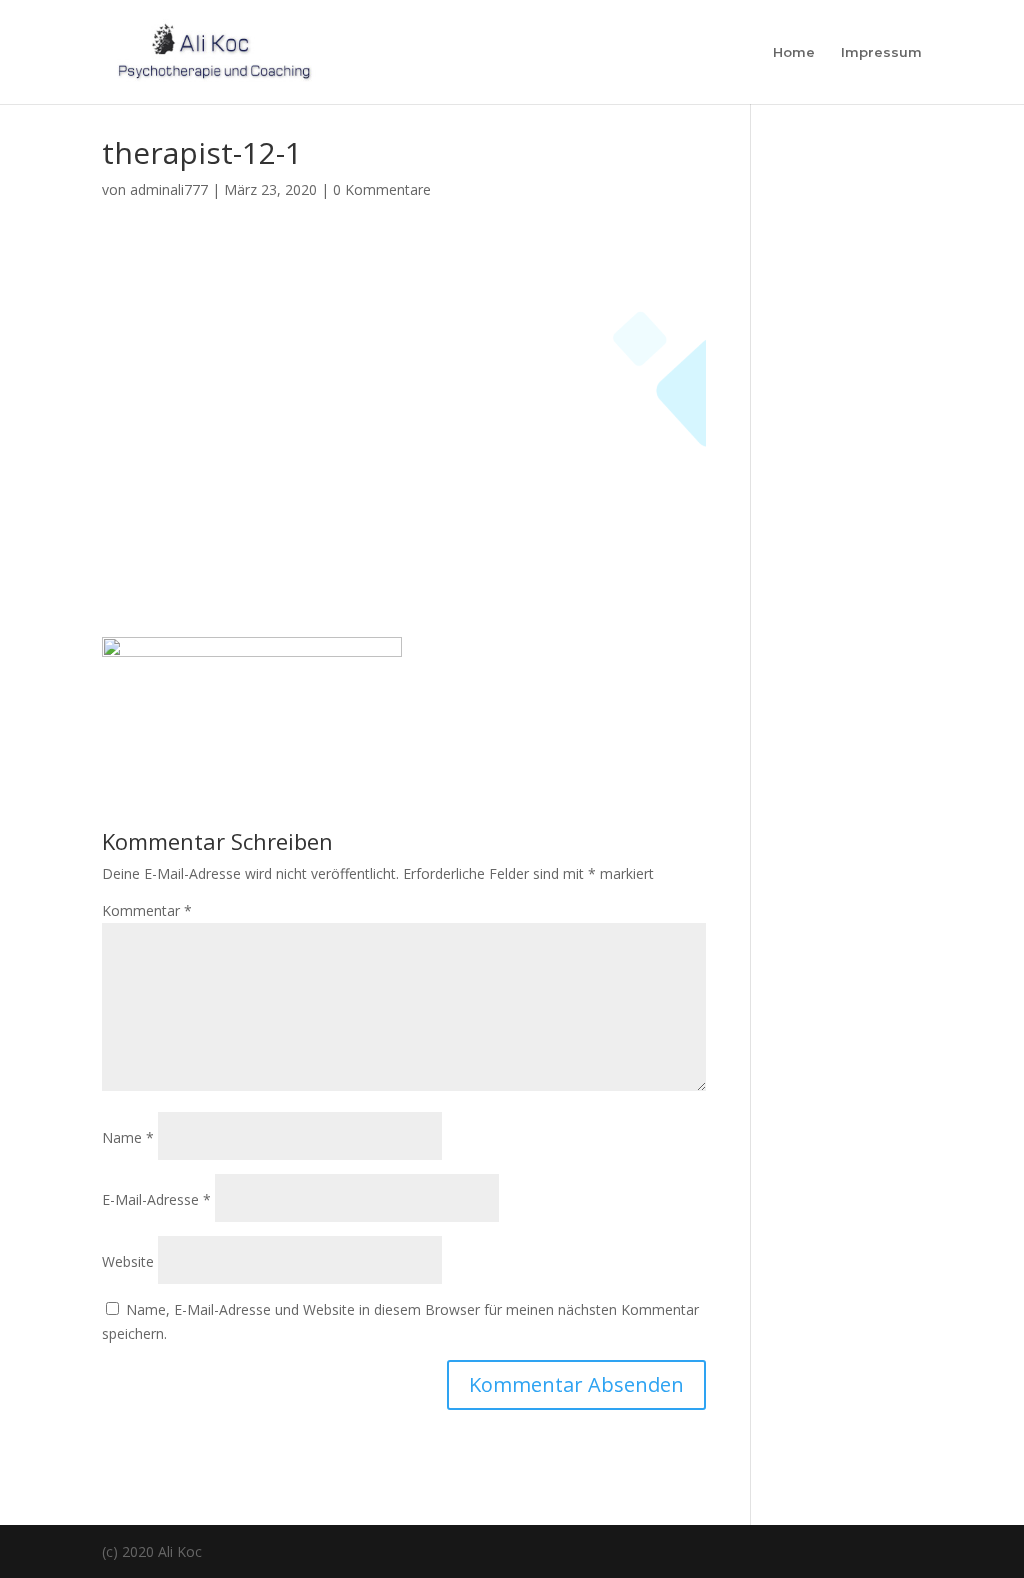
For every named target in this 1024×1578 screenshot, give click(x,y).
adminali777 (169, 189)
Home (794, 52)
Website (128, 1261)
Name (128, 1137)
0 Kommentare (382, 189)
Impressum (881, 52)
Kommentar (147, 910)
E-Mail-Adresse (156, 1199)
